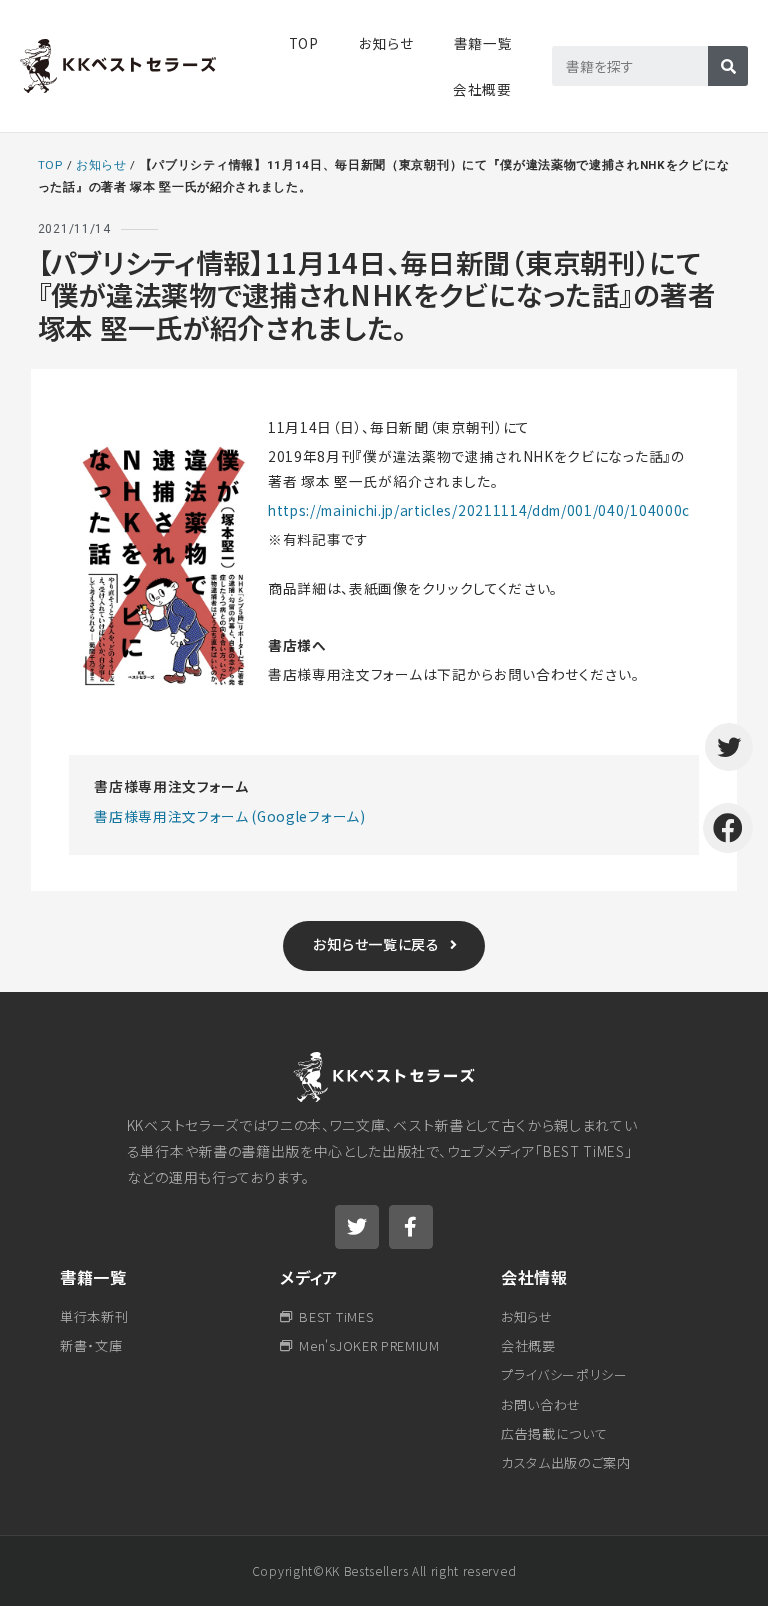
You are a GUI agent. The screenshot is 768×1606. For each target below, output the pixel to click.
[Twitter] (357, 1227)
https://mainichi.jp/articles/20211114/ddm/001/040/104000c (479, 510)
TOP (304, 43)
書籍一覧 (93, 1277)
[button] (384, 946)
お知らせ (386, 43)
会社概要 (482, 89)
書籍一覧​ (483, 43)
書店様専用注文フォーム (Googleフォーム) (229, 816)
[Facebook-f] (411, 1227)
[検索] (728, 66)
